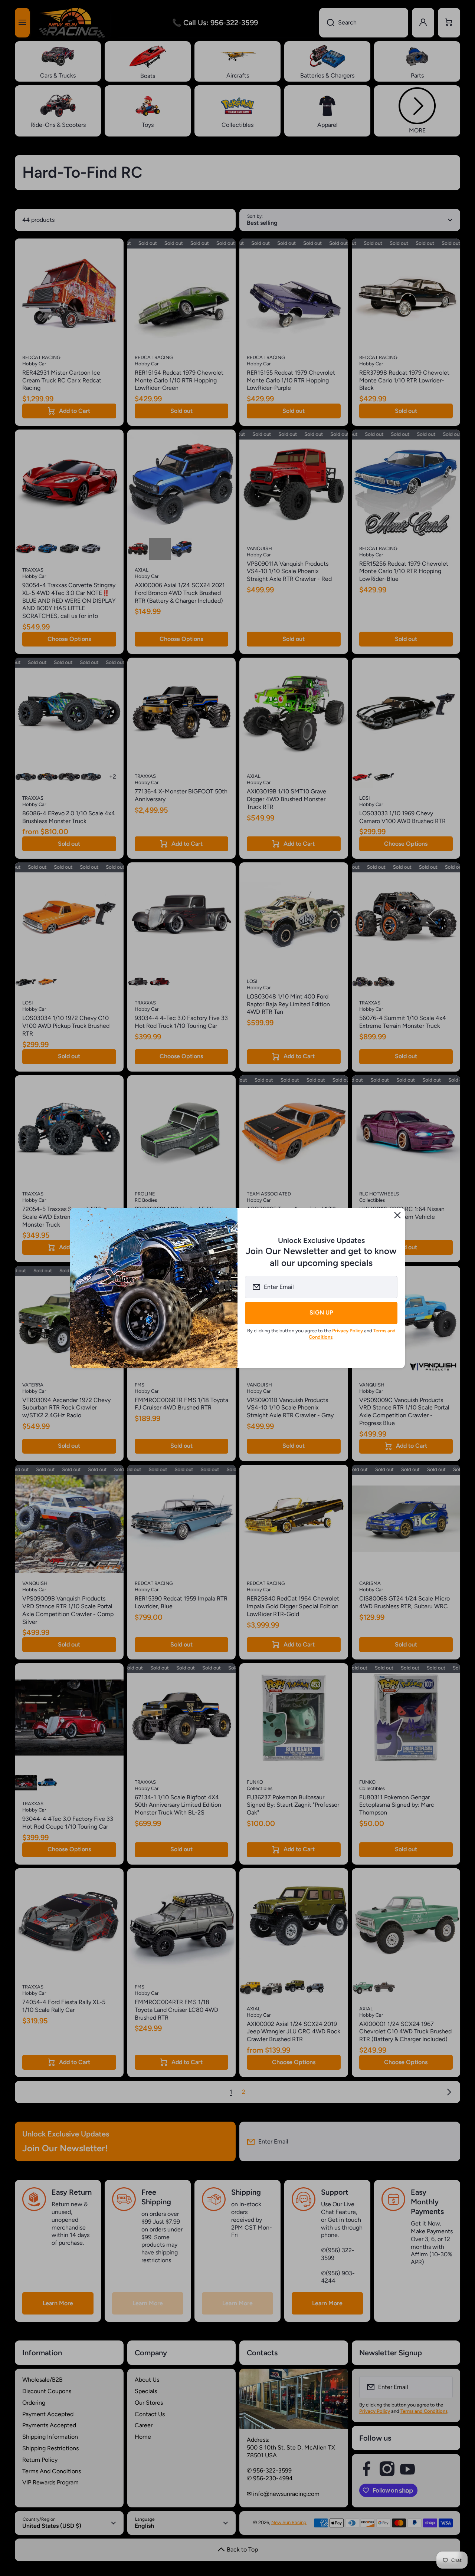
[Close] (397, 1215)
